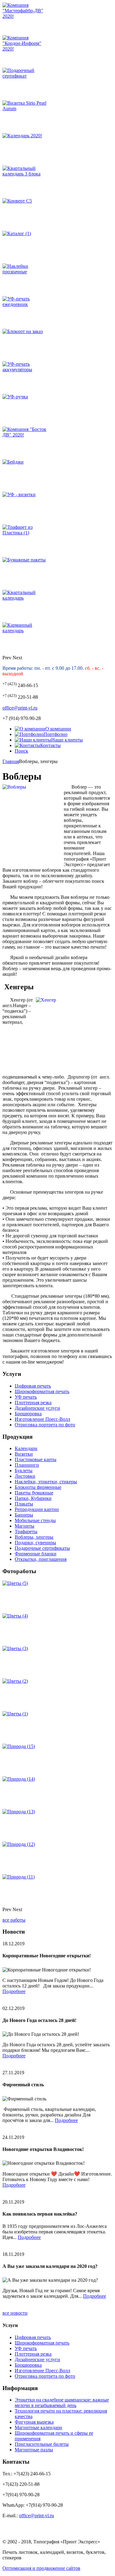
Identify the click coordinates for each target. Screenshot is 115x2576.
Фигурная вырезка (34, 2422)
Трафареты (26, 1531)
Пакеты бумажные (34, 1493)
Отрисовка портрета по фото (45, 1425)
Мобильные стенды (35, 1520)
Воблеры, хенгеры (34, 1537)
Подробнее (14, 1991)
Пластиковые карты (36, 1459)
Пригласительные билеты (42, 2444)
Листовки (25, 1476)
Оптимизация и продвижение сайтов (41, 2568)
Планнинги (27, 1465)
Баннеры (24, 1515)
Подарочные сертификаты (42, 1548)
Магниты (25, 1526)
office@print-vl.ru (20, 708)
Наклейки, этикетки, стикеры (46, 1482)
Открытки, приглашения (41, 1559)
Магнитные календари (38, 2427)
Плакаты (24, 1504)
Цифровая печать (33, 1386)
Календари (26, 1448)
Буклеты (24, 1471)
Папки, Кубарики (33, 1498)
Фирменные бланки (36, 1554)
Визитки (24, 1454)
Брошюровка (28, 1414)
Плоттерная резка (33, 1403)
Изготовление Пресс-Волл (42, 1419)
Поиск (21, 751)
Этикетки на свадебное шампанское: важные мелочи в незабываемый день (62, 2403)
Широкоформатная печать (42, 1391)
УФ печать (26, 1397)
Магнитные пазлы (34, 2450)
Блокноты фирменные (38, 1487)
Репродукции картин (37, 1509)
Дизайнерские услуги (37, 1408)
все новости (15, 2313)
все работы (14, 1920)
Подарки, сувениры (35, 1543)
